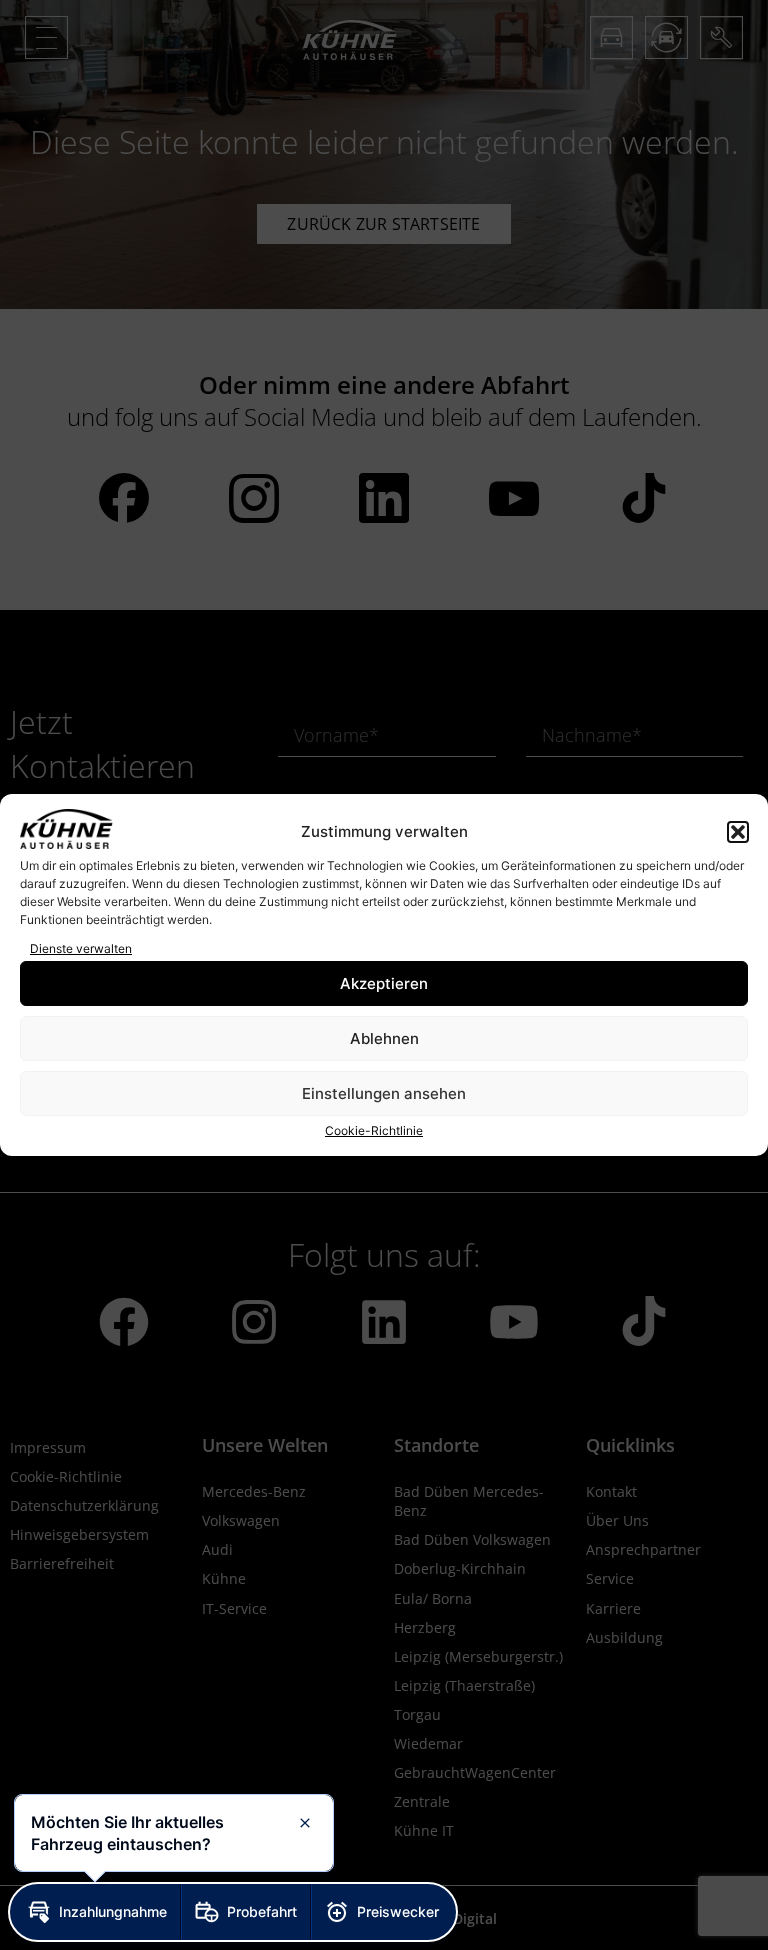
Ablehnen (384, 1038)
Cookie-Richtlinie (374, 1130)
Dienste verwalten (81, 948)
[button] (738, 832)
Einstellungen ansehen (384, 1093)
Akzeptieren (384, 983)
